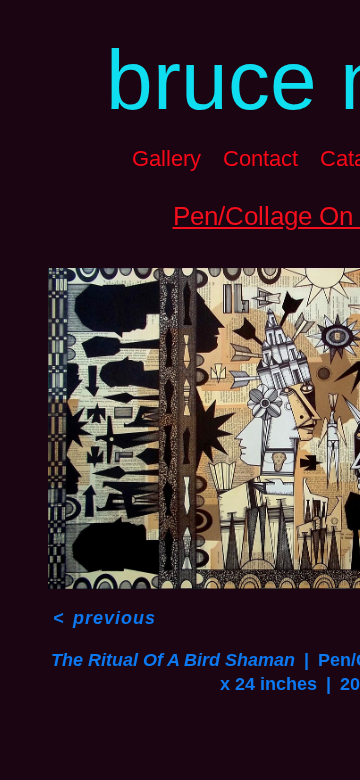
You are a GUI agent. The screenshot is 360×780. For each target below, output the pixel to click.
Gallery (166, 158)
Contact (260, 158)
